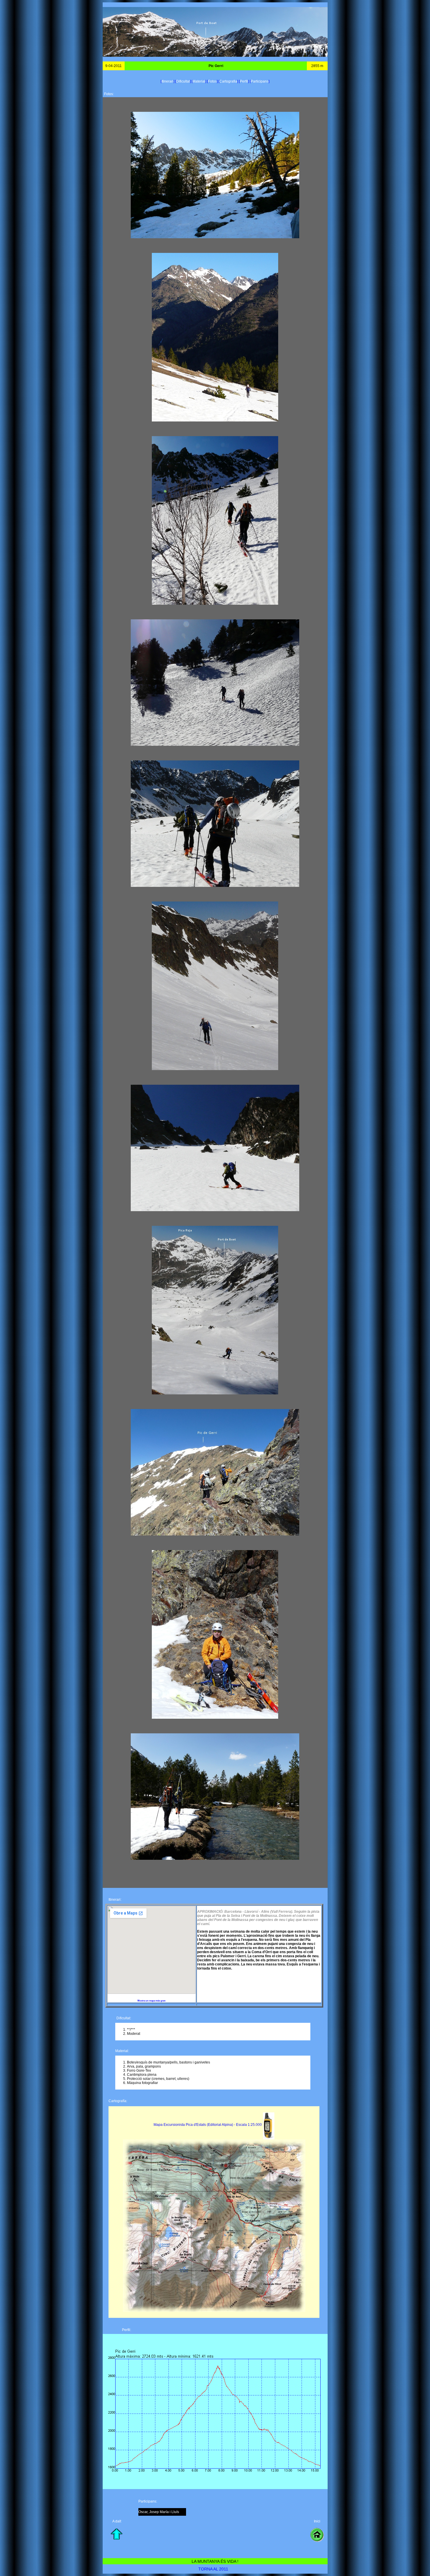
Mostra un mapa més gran (152, 2001)
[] (168, 81)
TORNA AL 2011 (213, 2569)
